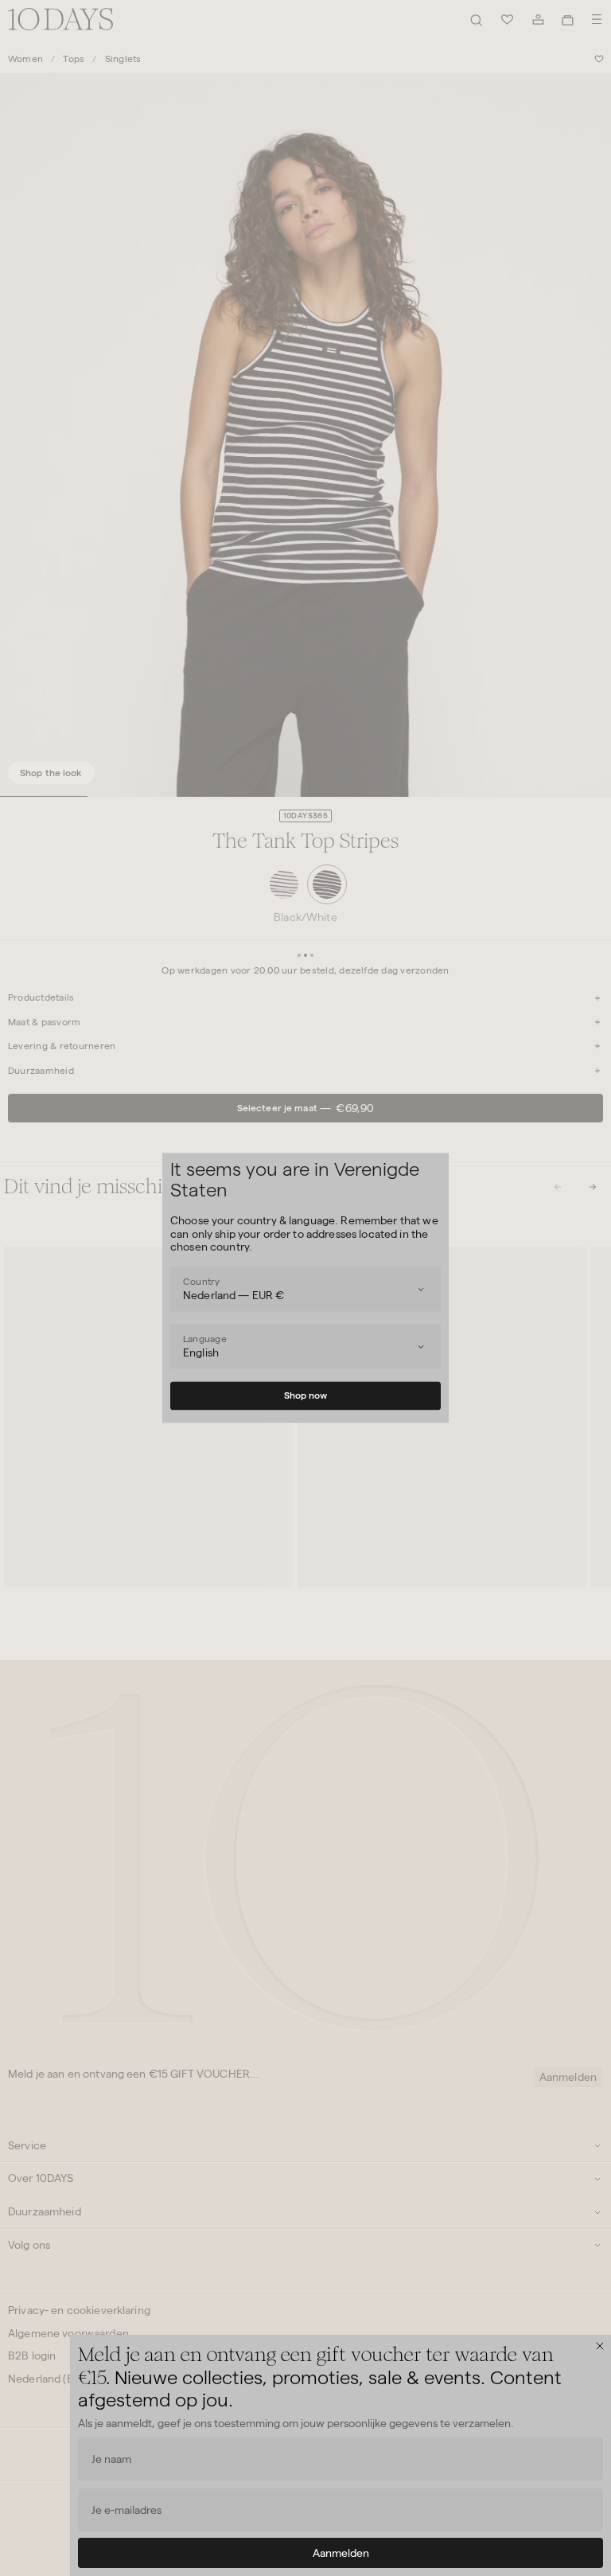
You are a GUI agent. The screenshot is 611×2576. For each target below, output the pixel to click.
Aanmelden (341, 2553)
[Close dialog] (600, 2346)
